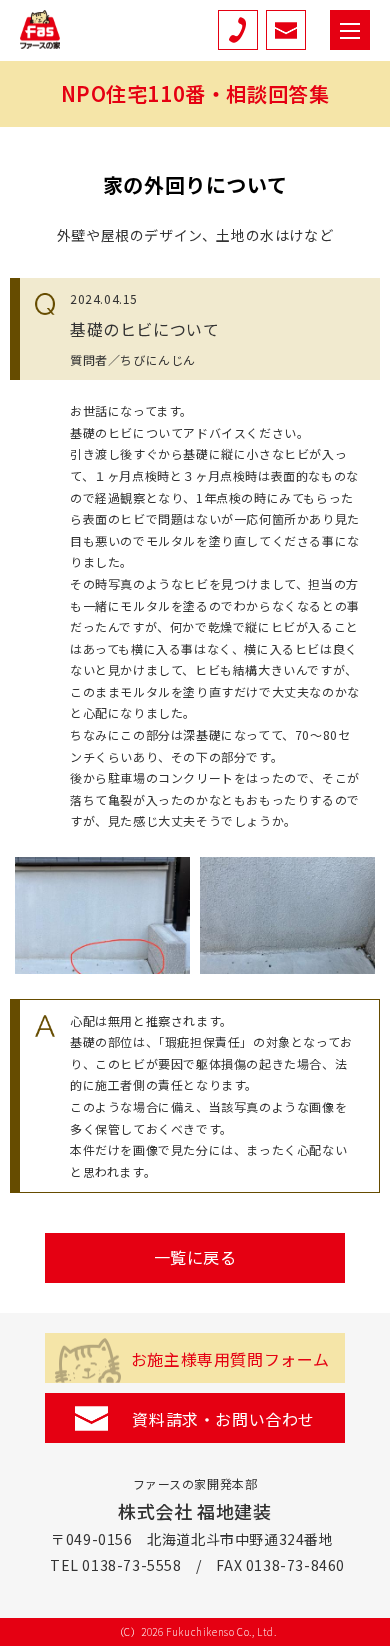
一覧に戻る (195, 1257)
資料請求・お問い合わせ (223, 1419)
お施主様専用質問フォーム (230, 1359)
